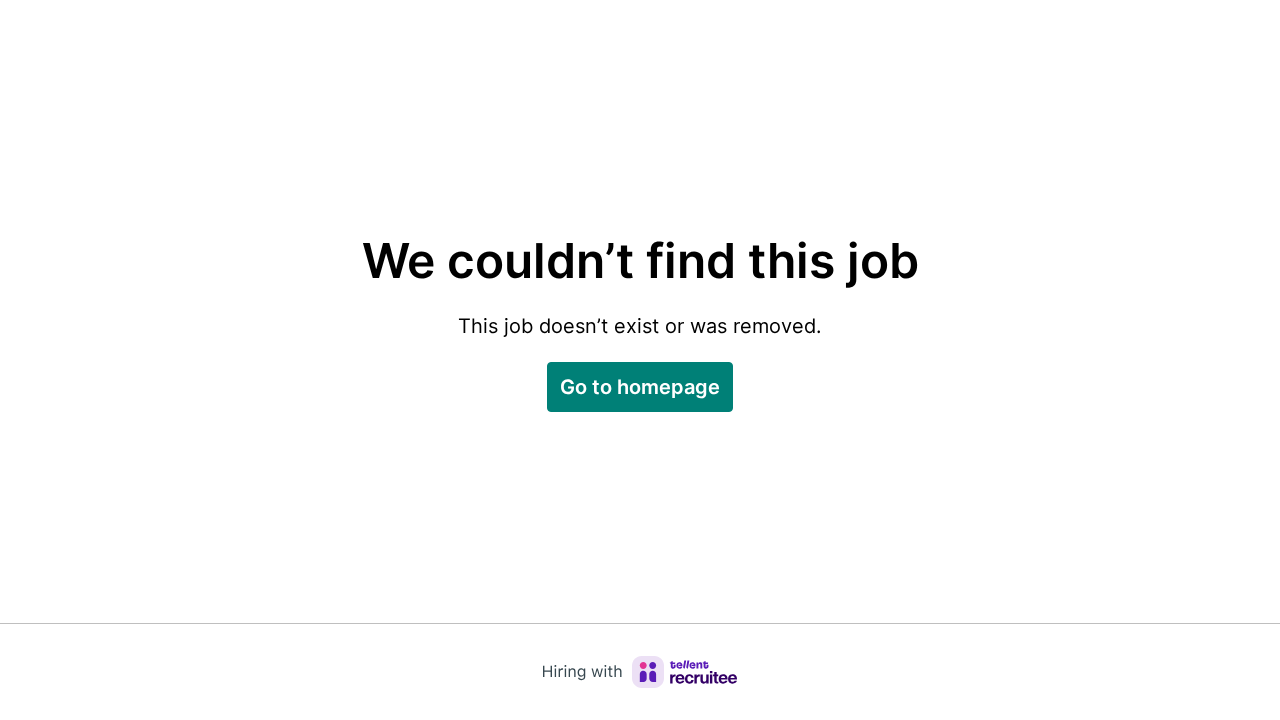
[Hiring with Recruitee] (640, 672)
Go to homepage (640, 387)
